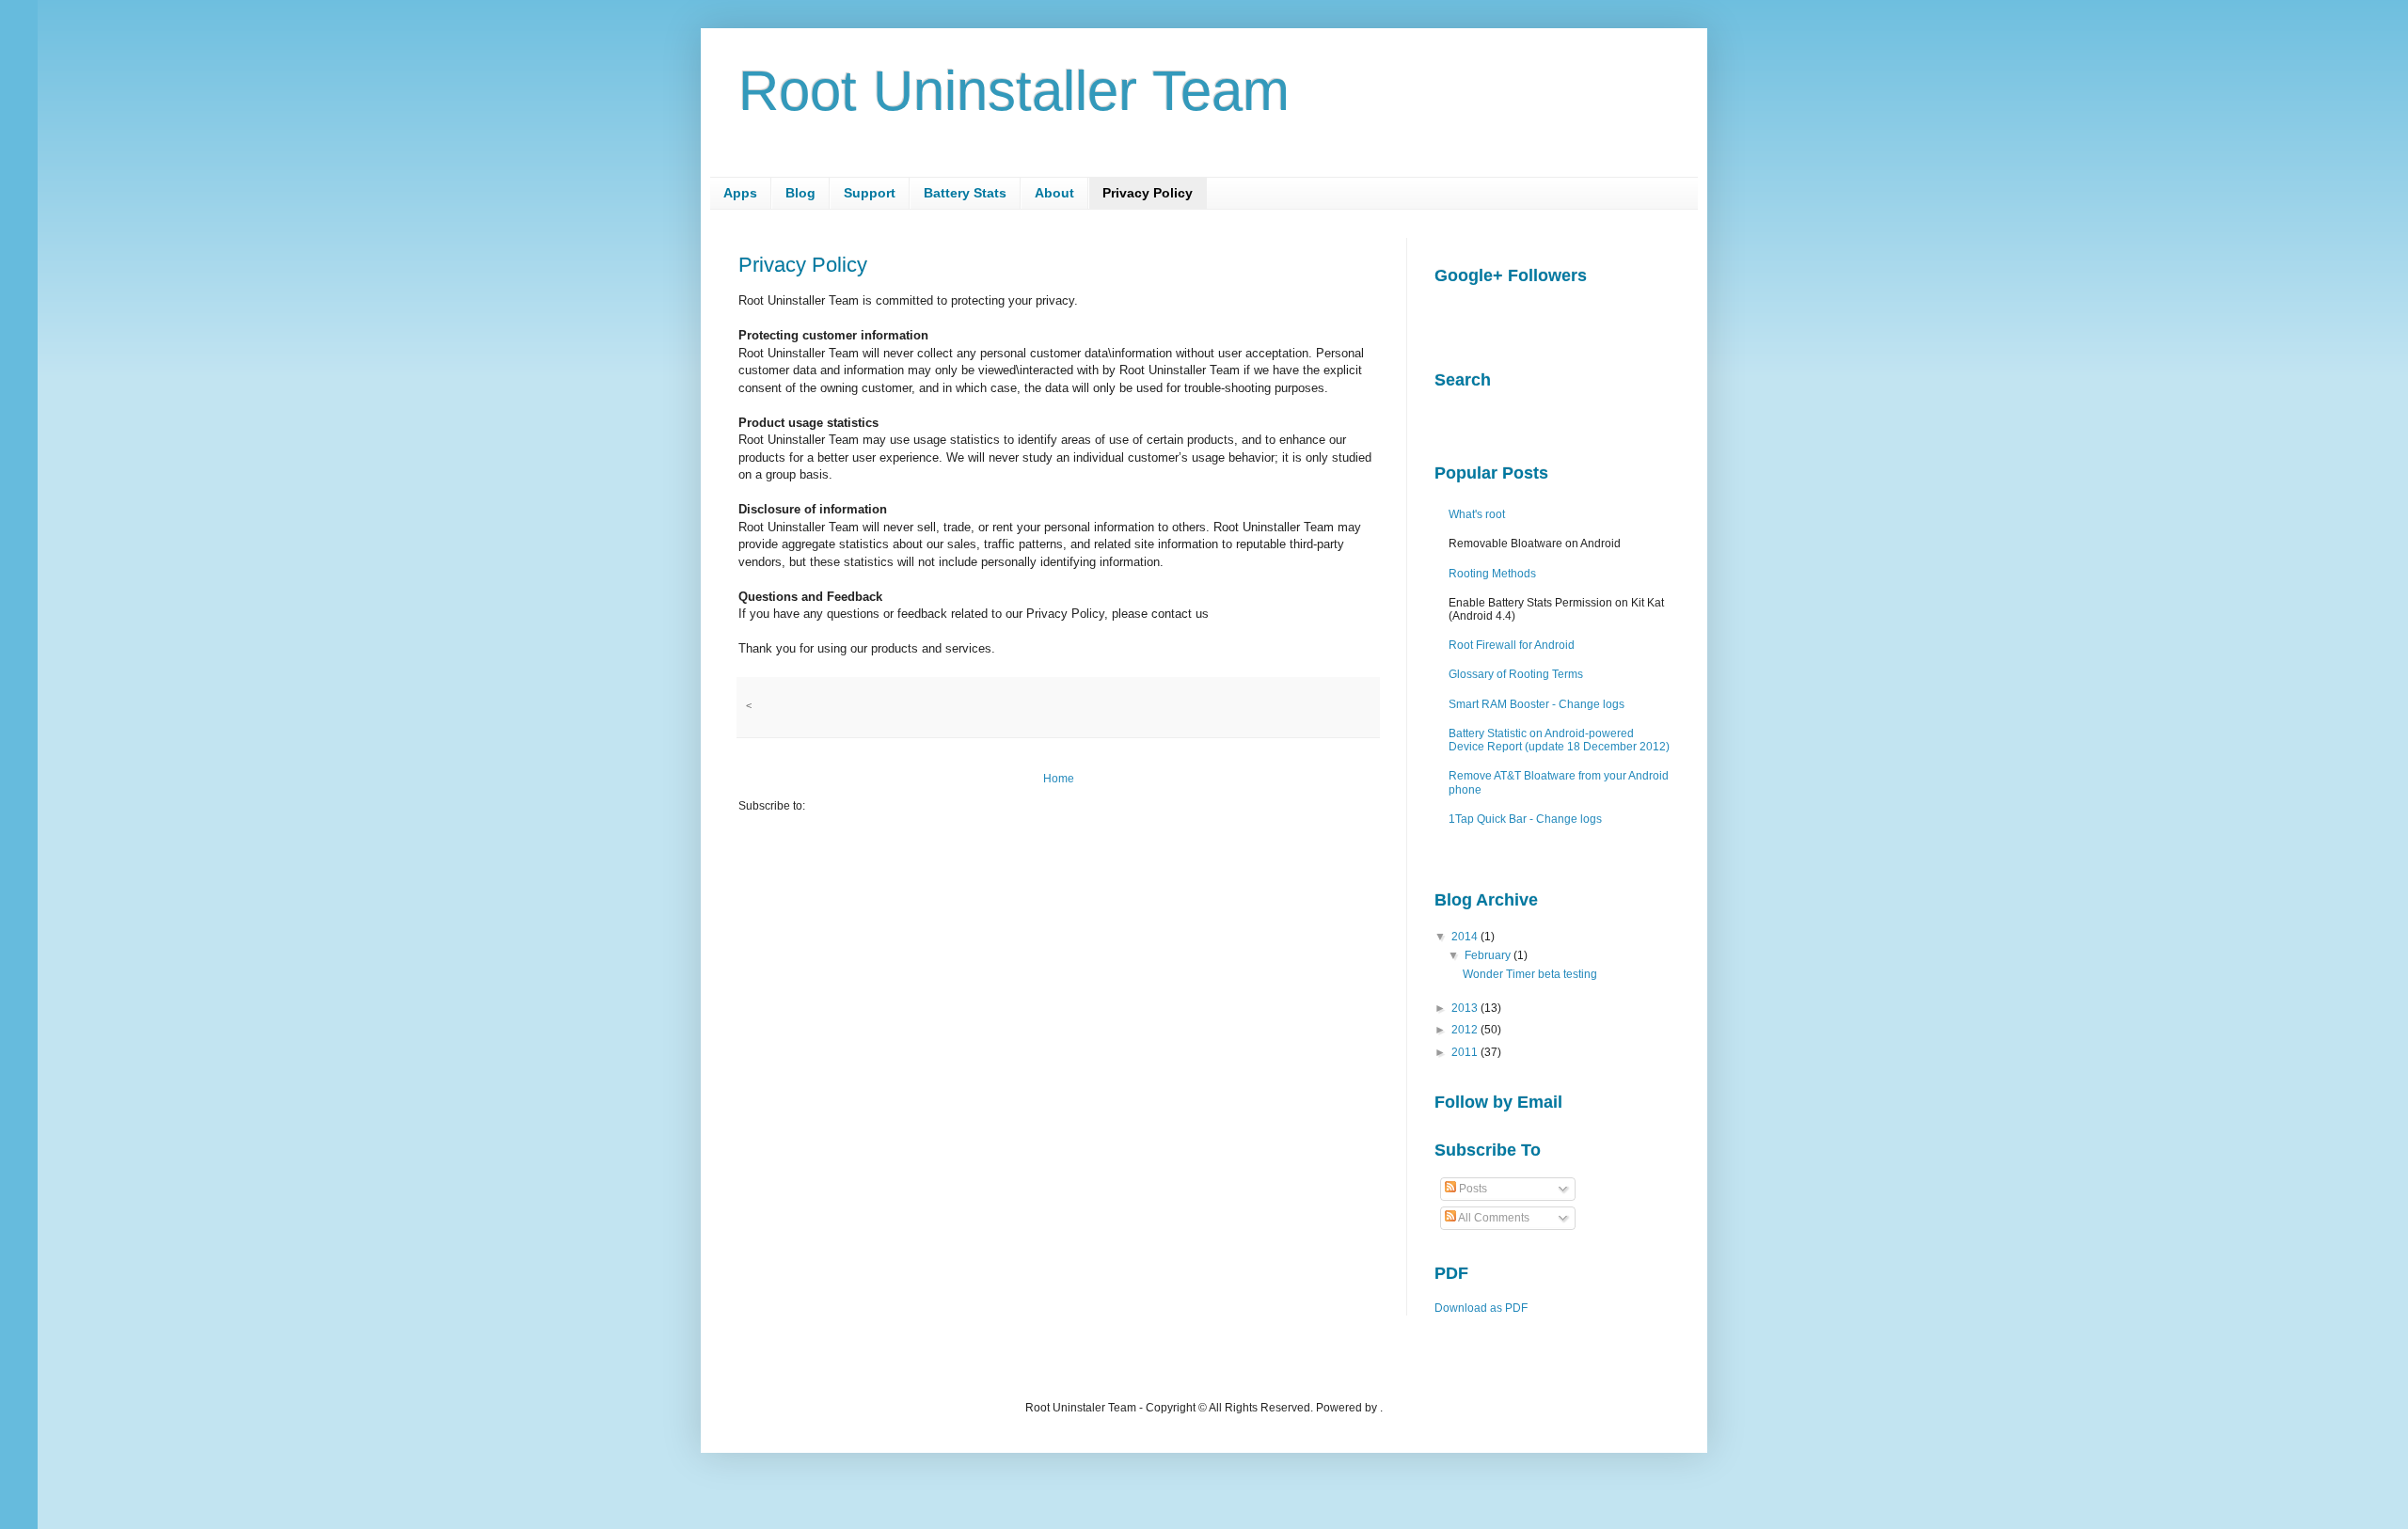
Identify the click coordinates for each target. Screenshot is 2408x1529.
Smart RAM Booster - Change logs (1537, 704)
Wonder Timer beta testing (1530, 974)
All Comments (1493, 1218)
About (1054, 193)
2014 (1465, 937)
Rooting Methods (1492, 574)
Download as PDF (1481, 1308)
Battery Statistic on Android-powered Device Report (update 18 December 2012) (1559, 740)
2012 (1465, 1030)
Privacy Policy (1148, 193)
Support (870, 193)
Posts (1472, 1189)
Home (1059, 779)
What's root (1477, 514)
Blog (800, 193)
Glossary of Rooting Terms (1516, 674)
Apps (740, 193)
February (1488, 955)
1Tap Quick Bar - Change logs (1525, 819)
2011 (1465, 1052)
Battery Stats (965, 193)
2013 (1465, 1008)
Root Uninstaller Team (1014, 91)
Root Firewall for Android (1512, 645)
